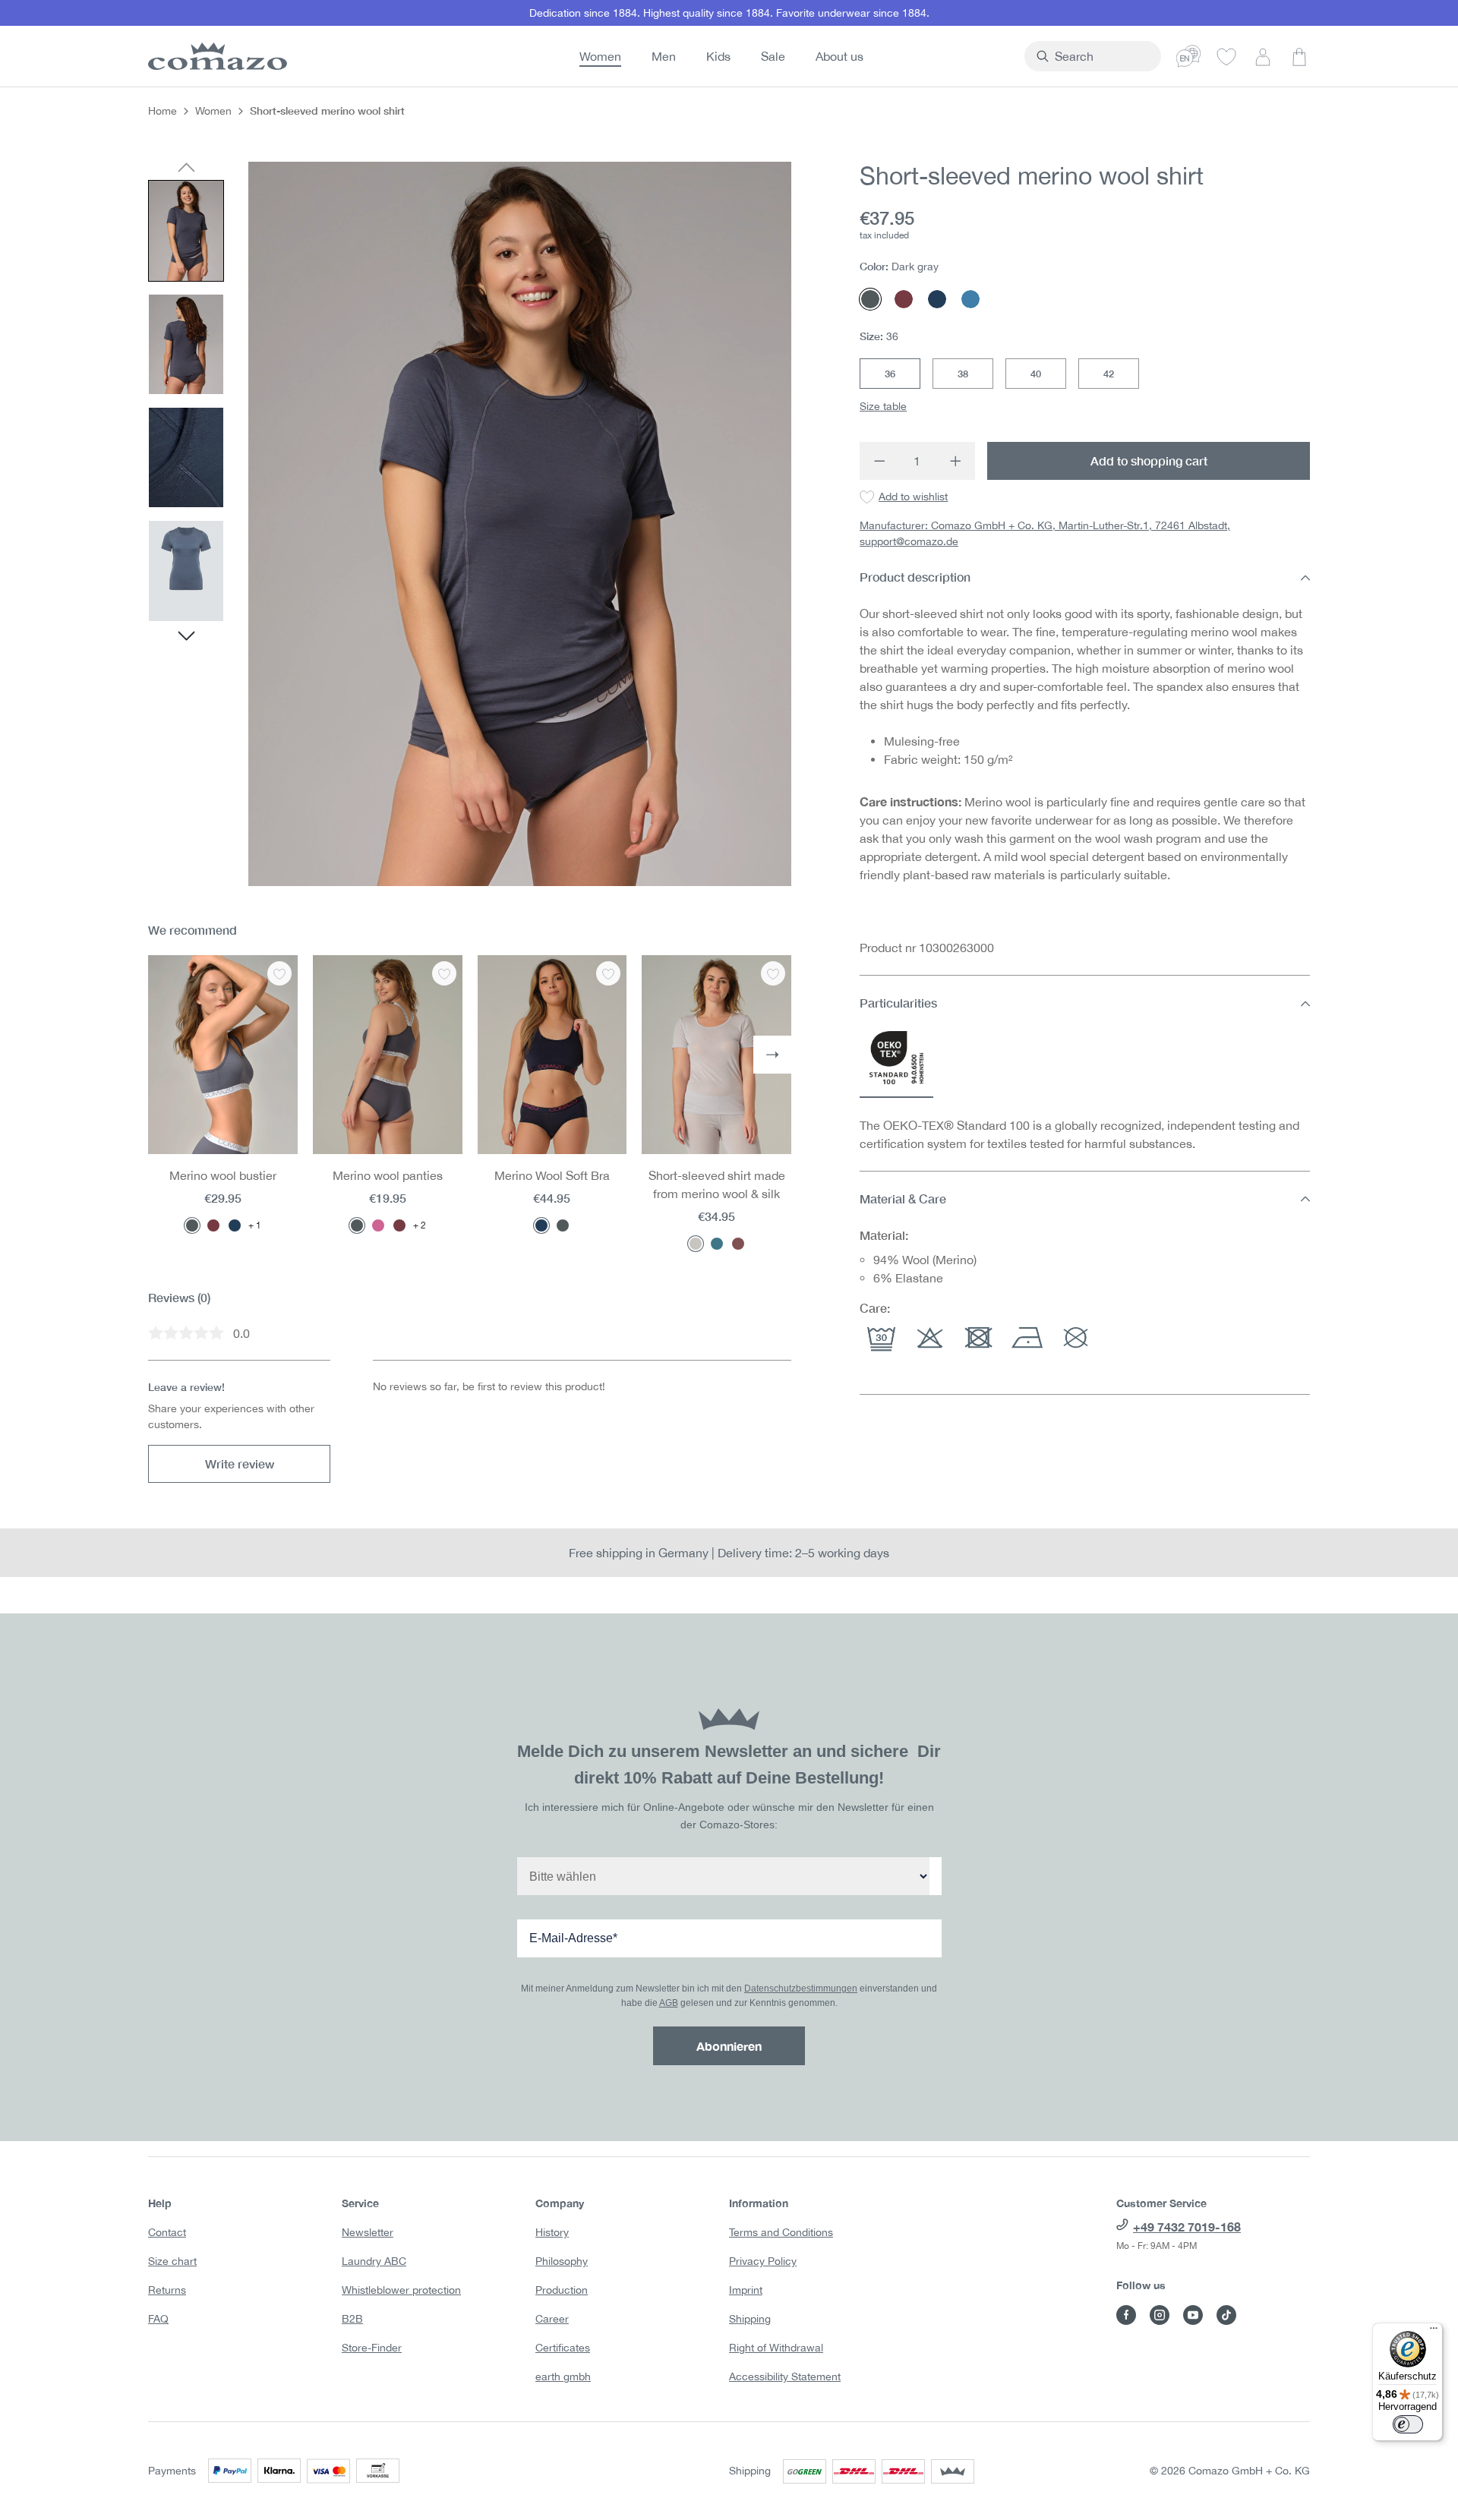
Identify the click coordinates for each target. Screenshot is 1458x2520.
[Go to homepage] (215, 56)
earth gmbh (563, 2376)
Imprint (746, 2290)
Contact (167, 2232)
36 (890, 374)
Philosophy (562, 2261)
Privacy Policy (763, 2261)
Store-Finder (372, 2348)
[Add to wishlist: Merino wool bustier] (279, 973)
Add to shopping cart (1149, 460)
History (552, 2232)
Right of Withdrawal (776, 2348)
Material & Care (903, 1198)
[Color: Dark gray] (192, 1225)
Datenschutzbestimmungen (801, 1989)
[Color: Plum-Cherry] (213, 1225)
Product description (915, 577)
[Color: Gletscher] (696, 1244)
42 (1109, 374)
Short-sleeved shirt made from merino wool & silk (717, 1184)
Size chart (172, 2261)
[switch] (1408, 2424)
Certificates (563, 2348)
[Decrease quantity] (879, 461)
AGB (669, 2003)
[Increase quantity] (956, 461)
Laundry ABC (374, 2261)
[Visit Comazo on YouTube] (1193, 2315)
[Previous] (186, 169)
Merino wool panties (388, 1175)
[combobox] (1101, 56)
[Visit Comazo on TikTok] (1226, 2315)
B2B (352, 2319)
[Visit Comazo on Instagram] (1160, 2315)
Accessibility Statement (785, 2376)
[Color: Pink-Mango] (378, 1225)
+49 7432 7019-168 (1187, 2227)
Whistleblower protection (401, 2290)
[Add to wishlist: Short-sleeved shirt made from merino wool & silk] (773, 973)
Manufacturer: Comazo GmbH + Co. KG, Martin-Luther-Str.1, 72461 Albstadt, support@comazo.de (1045, 534)
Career (552, 2319)
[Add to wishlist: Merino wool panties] (444, 973)
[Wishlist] (1226, 56)
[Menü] (1434, 2332)
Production (562, 2290)
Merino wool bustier (223, 1175)
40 (1036, 374)
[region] (470, 524)
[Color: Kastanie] (738, 1244)
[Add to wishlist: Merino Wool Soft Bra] (608, 973)
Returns (167, 2290)
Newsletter (368, 2232)
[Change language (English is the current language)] (1188, 56)
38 (963, 374)
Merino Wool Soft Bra (552, 1175)
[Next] (186, 638)
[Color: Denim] (717, 1244)
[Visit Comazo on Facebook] (1126, 2315)
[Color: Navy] (235, 1225)
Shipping (750, 2319)
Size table (883, 406)
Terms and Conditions (781, 2232)
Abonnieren (729, 2046)
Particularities (898, 1003)
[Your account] (1263, 56)
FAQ (158, 2319)
